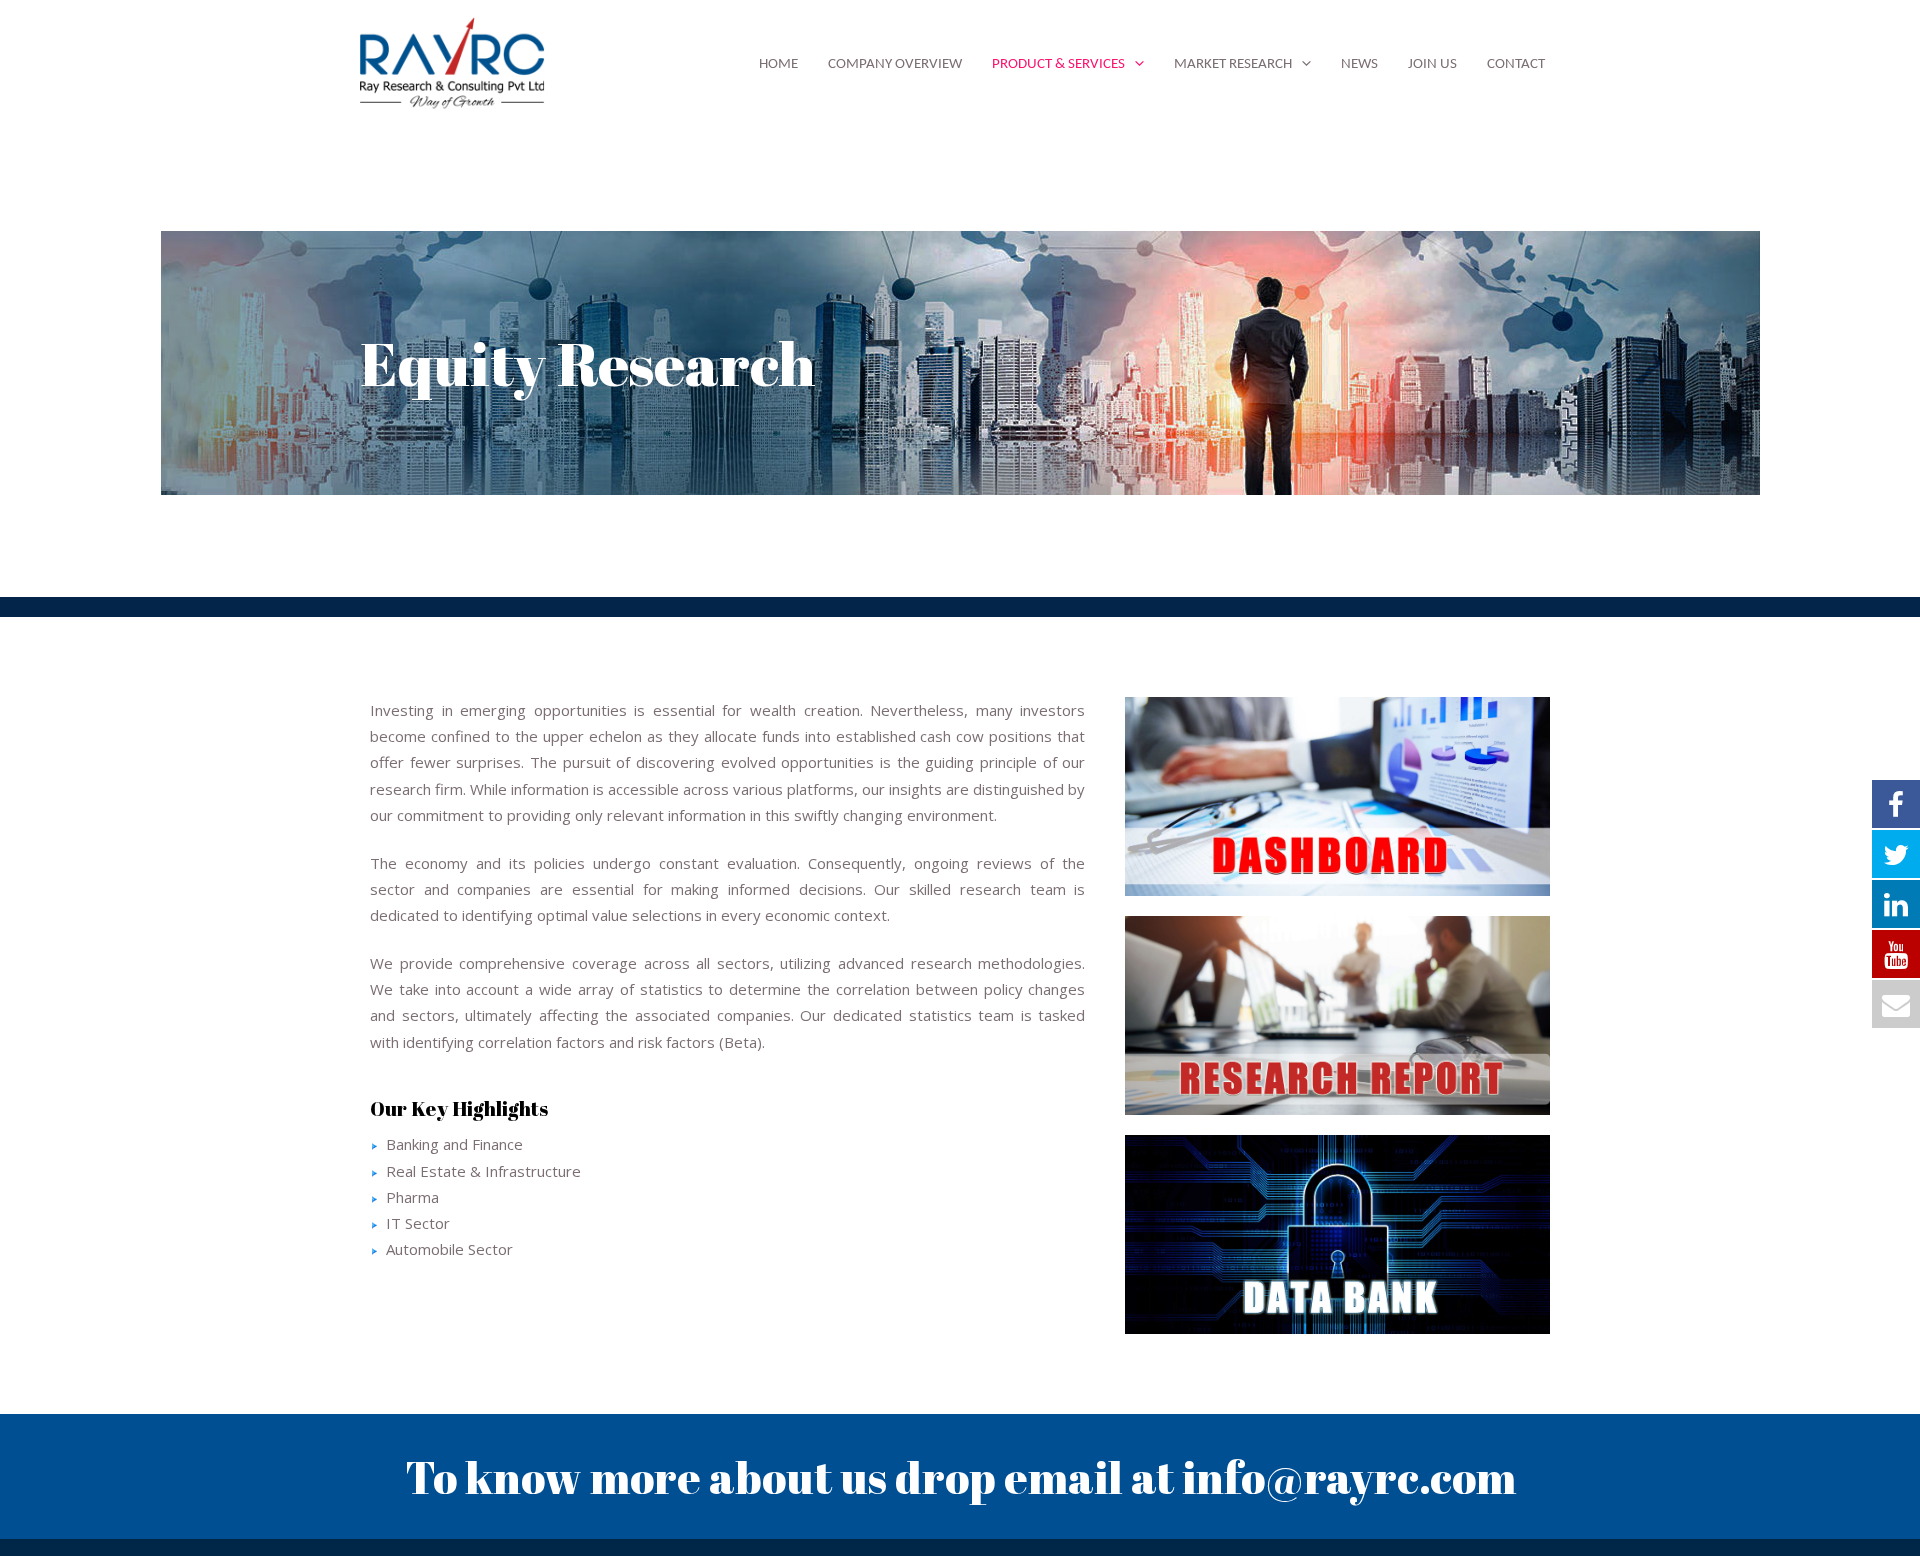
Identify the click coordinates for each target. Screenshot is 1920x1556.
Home (778, 64)
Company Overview (895, 64)
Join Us (1432, 64)
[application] (1134, 65)
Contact (1516, 64)
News (1359, 64)
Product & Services (1058, 64)
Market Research (1233, 64)
